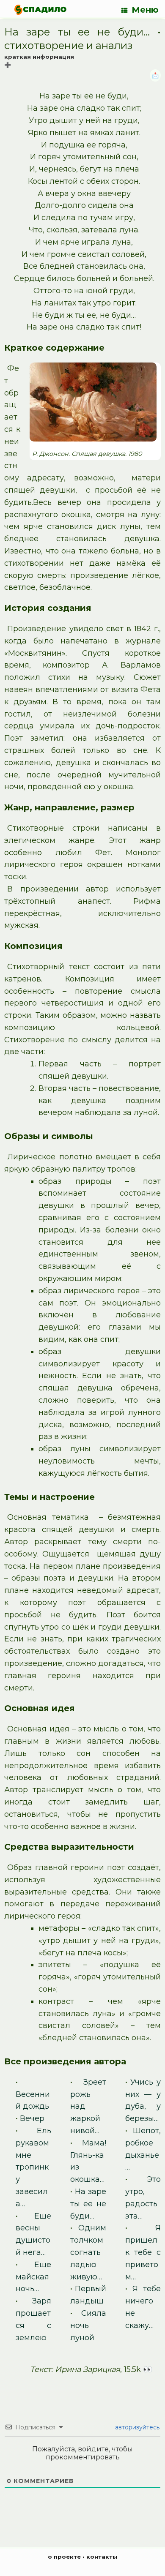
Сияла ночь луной (88, 2325)
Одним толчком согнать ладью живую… (88, 2252)
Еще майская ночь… (33, 2277)
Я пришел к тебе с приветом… (143, 2252)
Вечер (32, 2118)
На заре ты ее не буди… (88, 2204)
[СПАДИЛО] (40, 10)
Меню (145, 10)
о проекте (64, 2557)
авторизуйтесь (136, 2427)
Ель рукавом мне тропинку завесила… (33, 2167)
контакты (102, 2557)
